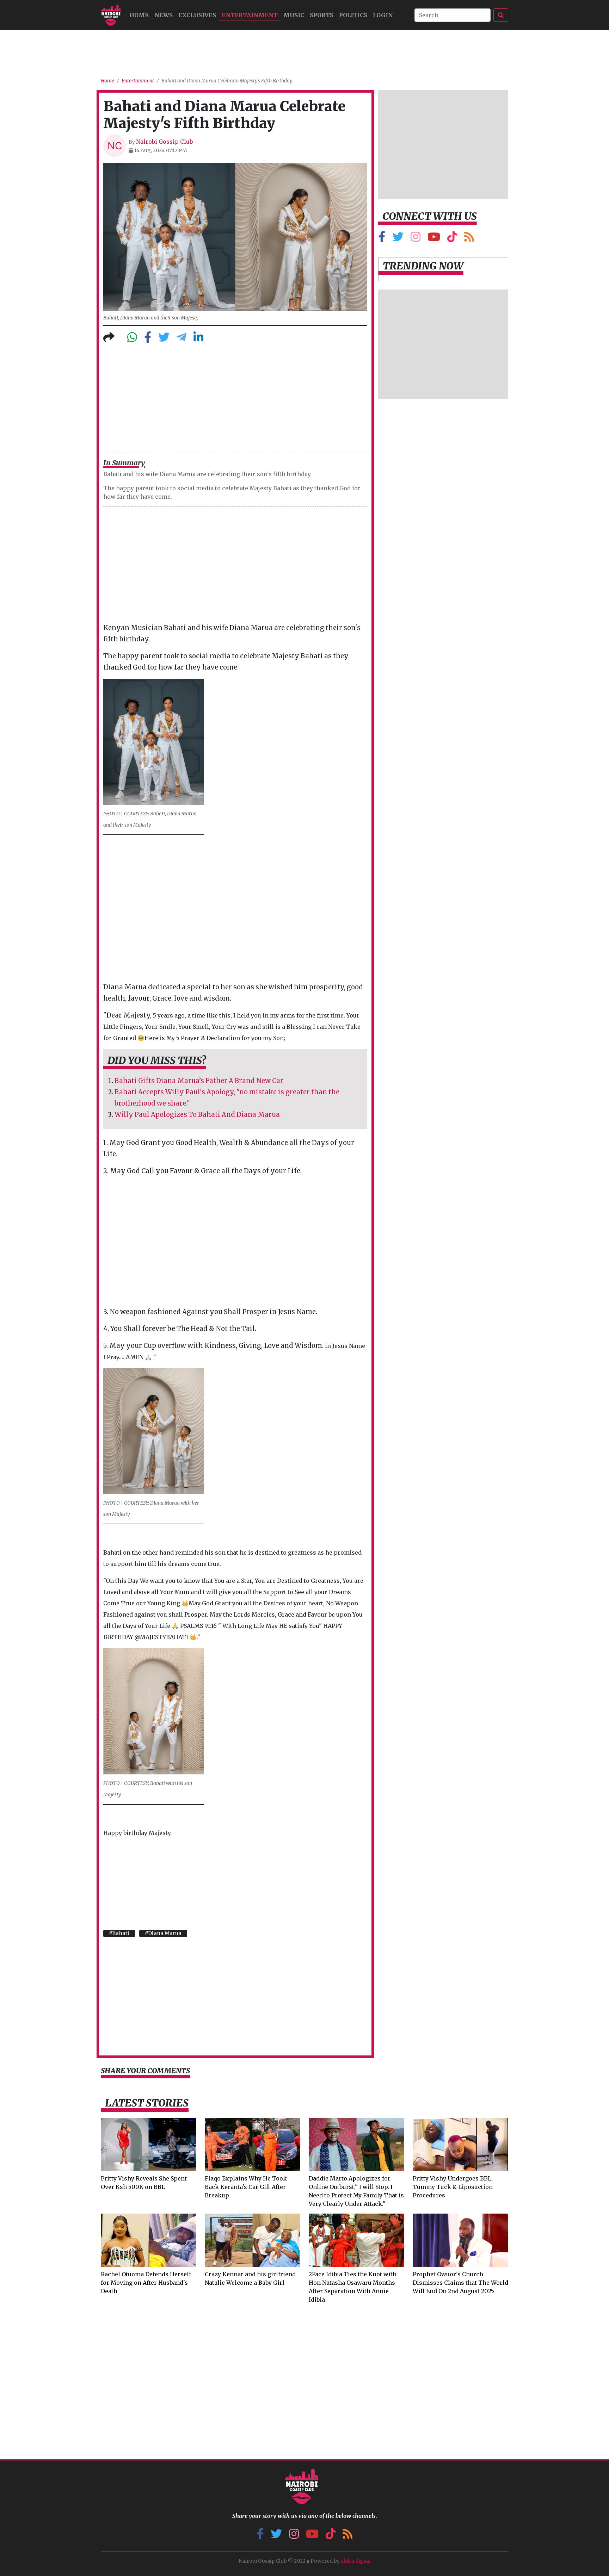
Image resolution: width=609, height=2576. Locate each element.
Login (383, 15)
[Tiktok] (452, 239)
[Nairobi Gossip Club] (111, 15)
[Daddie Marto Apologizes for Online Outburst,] (356, 2144)
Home (107, 81)
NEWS (164, 15)
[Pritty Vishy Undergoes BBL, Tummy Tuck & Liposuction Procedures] (460, 2144)
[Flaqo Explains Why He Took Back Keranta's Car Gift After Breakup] (253, 2144)
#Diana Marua (163, 1933)
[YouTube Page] (434, 239)
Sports (322, 15)
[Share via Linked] (198, 339)
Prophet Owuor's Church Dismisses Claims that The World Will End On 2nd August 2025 (460, 2283)
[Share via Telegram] (182, 339)
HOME (139, 15)
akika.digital (356, 2561)
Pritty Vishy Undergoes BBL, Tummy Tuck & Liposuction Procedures (453, 2187)
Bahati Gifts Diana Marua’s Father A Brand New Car (199, 1081)
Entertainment (250, 15)
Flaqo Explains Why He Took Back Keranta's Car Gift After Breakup (246, 2187)
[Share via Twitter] (164, 339)
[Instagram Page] (416, 239)
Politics (353, 15)
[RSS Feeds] (469, 239)
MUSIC (294, 15)
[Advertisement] (304, 51)
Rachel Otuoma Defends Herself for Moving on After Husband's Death (146, 2283)
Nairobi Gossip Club (164, 142)
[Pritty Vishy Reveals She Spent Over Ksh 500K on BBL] (149, 2144)
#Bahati (119, 1933)
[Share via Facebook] (148, 339)
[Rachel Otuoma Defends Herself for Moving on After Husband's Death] (149, 2240)
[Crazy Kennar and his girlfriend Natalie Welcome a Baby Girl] (253, 2240)
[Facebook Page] (382, 239)
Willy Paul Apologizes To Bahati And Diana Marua (197, 1115)
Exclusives (197, 15)
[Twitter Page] (398, 239)
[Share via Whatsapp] (132, 339)
